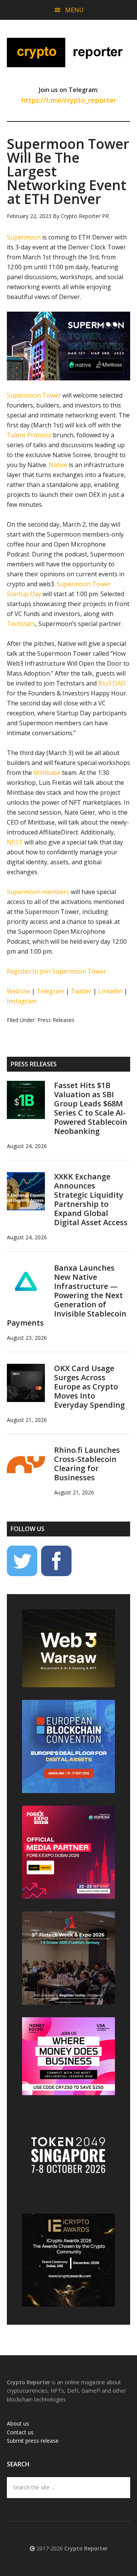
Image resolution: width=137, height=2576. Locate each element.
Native (58, 465)
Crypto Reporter (68, 52)
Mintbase (47, 773)
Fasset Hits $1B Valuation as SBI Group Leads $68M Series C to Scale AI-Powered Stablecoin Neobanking (91, 1108)
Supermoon (24, 237)
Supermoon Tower (34, 395)
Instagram (22, 1001)
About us (18, 2423)
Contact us (20, 2432)
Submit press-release (33, 2441)
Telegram (50, 991)
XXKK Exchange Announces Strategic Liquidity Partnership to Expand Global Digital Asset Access (91, 1199)
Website (18, 991)
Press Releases (56, 1020)
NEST (15, 842)
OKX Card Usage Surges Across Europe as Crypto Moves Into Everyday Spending (89, 1387)
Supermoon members (38, 892)
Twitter (81, 991)
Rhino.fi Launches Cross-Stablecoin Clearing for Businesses (87, 1464)
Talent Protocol (29, 435)
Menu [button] (74, 10)
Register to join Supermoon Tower (57, 971)
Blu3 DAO (112, 683)
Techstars (21, 624)
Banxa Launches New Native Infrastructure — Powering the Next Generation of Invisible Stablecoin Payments (67, 1295)
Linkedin (110, 991)
